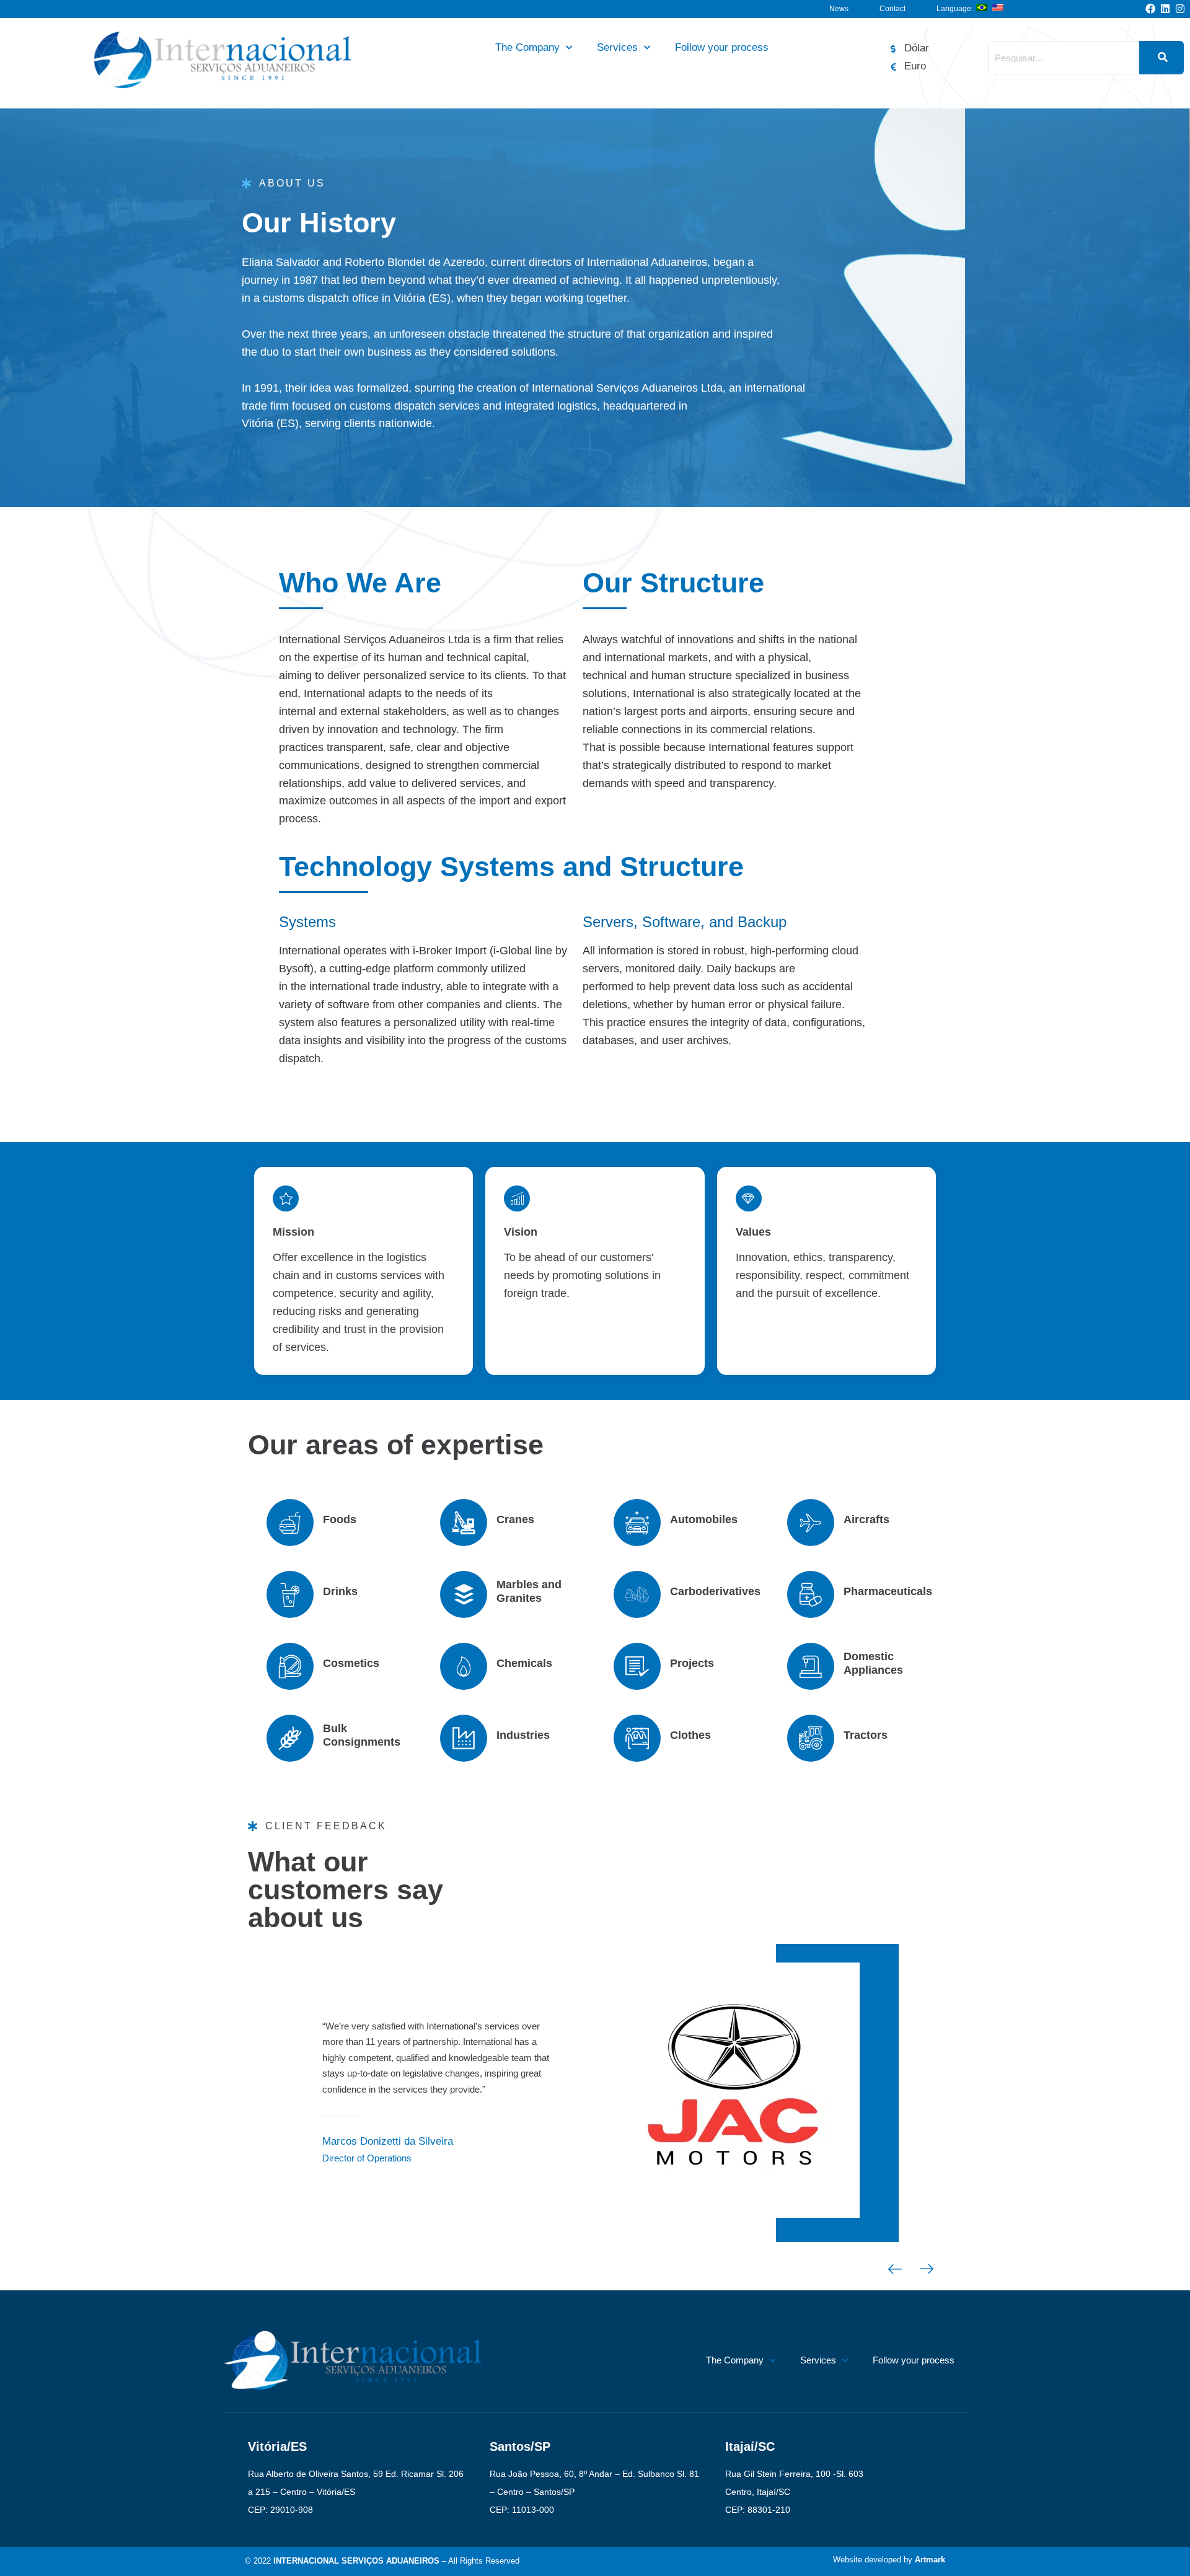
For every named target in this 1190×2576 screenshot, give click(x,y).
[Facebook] (1150, 9)
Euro (915, 66)
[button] (895, 2271)
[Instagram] (1180, 9)
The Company (527, 47)
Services (617, 47)
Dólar (917, 48)
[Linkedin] (1165, 9)
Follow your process (722, 47)
